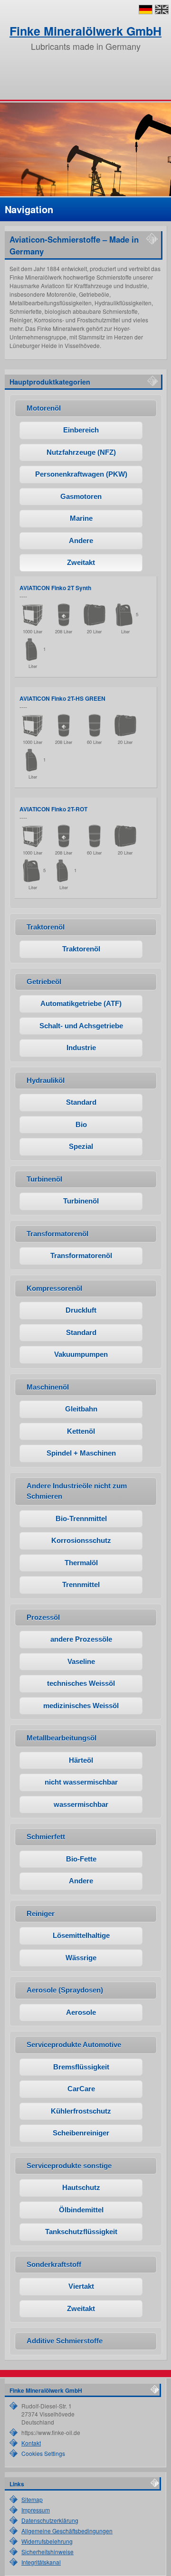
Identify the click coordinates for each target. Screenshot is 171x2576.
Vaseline (81, 1661)
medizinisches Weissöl (81, 1706)
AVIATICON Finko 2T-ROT (53, 809)
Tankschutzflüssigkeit (81, 2232)
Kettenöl (81, 1431)
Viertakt (81, 2286)
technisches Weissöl (81, 1683)
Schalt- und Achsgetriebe (81, 1026)
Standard (81, 1102)
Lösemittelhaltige (81, 1935)
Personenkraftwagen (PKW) (81, 474)
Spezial (81, 1146)
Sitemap (32, 2499)
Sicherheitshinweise (47, 2552)
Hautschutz (81, 2187)
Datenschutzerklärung (50, 2520)
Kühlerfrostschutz (81, 2111)
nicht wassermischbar (81, 1782)
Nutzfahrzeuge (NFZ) (81, 452)
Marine (81, 518)
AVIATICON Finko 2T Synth (55, 588)
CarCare (81, 2089)
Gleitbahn (81, 1409)
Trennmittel (81, 1584)
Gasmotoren (81, 496)
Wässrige (81, 1958)
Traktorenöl (81, 949)
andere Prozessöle (81, 1639)
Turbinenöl (81, 1201)
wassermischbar (81, 1804)
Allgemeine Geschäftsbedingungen (67, 2531)
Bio (81, 1124)
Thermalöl (81, 1563)
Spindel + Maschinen (81, 1453)
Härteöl (81, 1760)
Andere (81, 541)
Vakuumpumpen (81, 1354)
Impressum (36, 2510)
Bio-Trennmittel (81, 1518)
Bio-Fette (81, 1859)
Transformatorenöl (81, 1255)
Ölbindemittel (81, 2210)
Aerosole (81, 2012)
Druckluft (81, 1310)
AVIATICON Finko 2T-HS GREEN (62, 698)
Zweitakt (81, 562)
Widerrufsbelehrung (47, 2541)
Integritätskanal (41, 2562)
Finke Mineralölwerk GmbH (85, 31)
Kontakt (31, 2443)
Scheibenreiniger (81, 2133)
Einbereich (81, 430)
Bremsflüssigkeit (81, 2067)
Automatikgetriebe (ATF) (81, 1003)
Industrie (81, 1048)
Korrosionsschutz (81, 1540)
